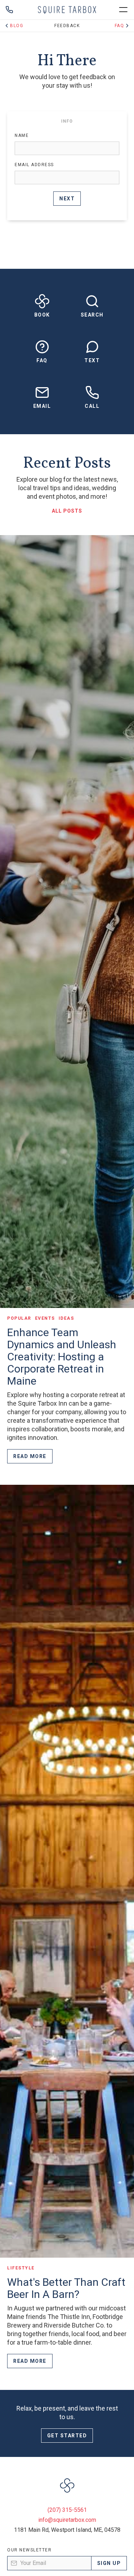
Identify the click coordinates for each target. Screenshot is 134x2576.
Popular (19, 1318)
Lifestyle (21, 2268)
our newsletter (29, 2550)
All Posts (67, 511)
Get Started (67, 2436)
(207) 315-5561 (67, 2510)
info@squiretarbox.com (67, 2520)
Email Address (34, 165)
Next (67, 199)
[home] (67, 10)
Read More (30, 1456)
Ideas (66, 1318)
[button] (123, 10)
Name (22, 135)
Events (45, 1318)
